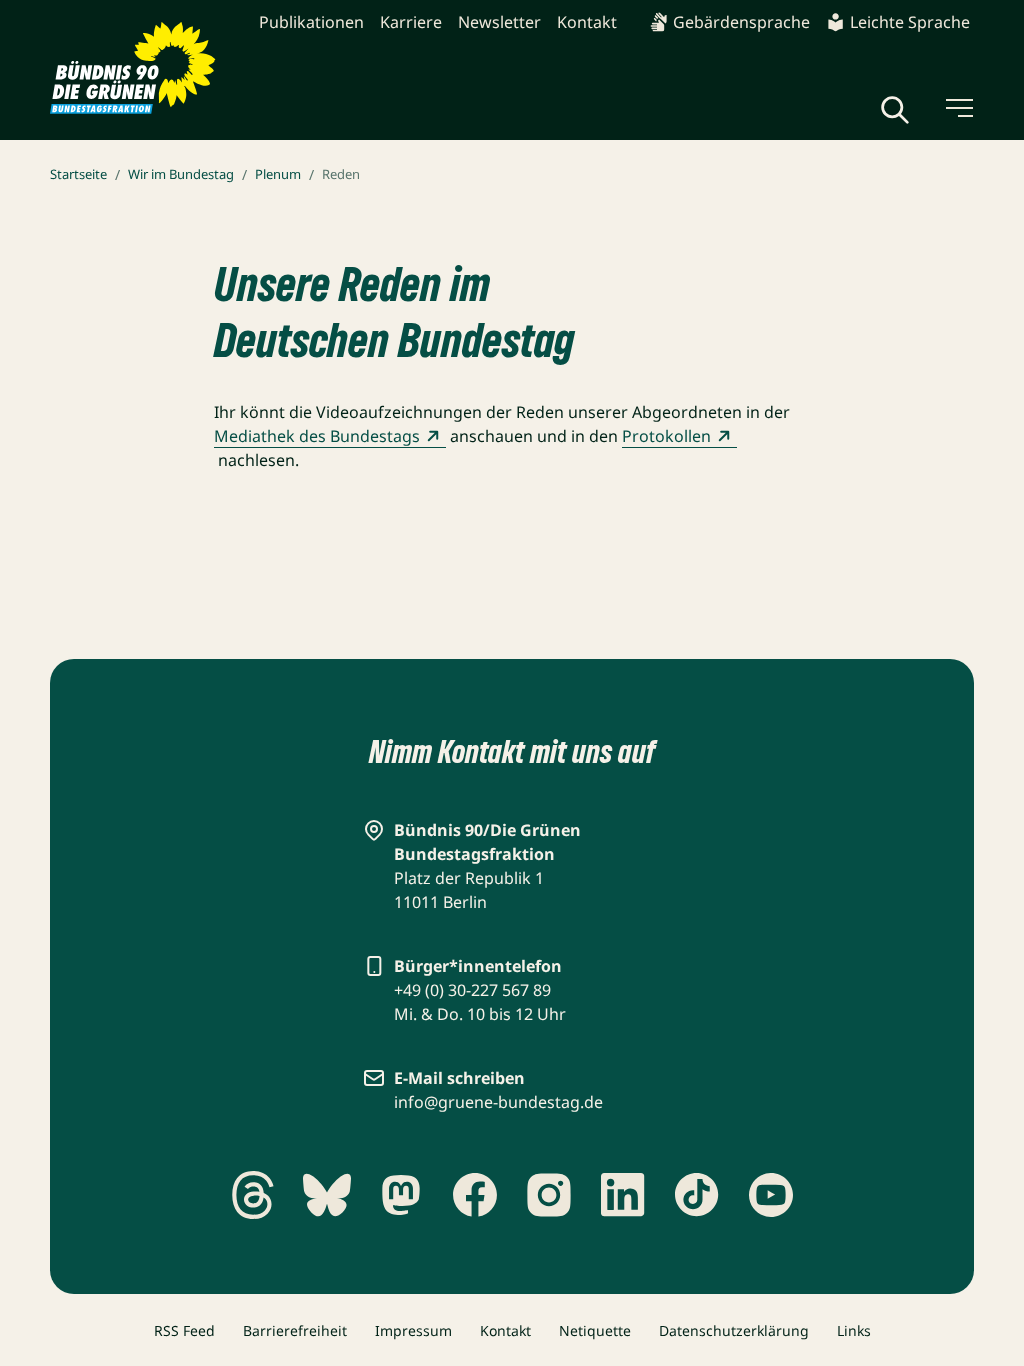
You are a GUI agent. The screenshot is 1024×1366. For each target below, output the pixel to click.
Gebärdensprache (741, 22)
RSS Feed (184, 1330)
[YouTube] (771, 1195)
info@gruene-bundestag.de (498, 1102)
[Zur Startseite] (133, 68)
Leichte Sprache (910, 22)
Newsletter (499, 22)
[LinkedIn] (623, 1195)
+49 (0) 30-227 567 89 (472, 990)
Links (854, 1330)
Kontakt (587, 22)
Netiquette (595, 1330)
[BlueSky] (327, 1195)
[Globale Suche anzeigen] (895, 110)
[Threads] (253, 1195)
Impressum (413, 1330)
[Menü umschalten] (958, 108)
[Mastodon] (401, 1195)
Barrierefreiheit (295, 1330)
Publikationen (311, 22)
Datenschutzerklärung (734, 1330)
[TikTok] (697, 1195)
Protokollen (666, 436)
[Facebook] (475, 1195)
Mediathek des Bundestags (317, 436)
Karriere (411, 22)
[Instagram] (549, 1195)
